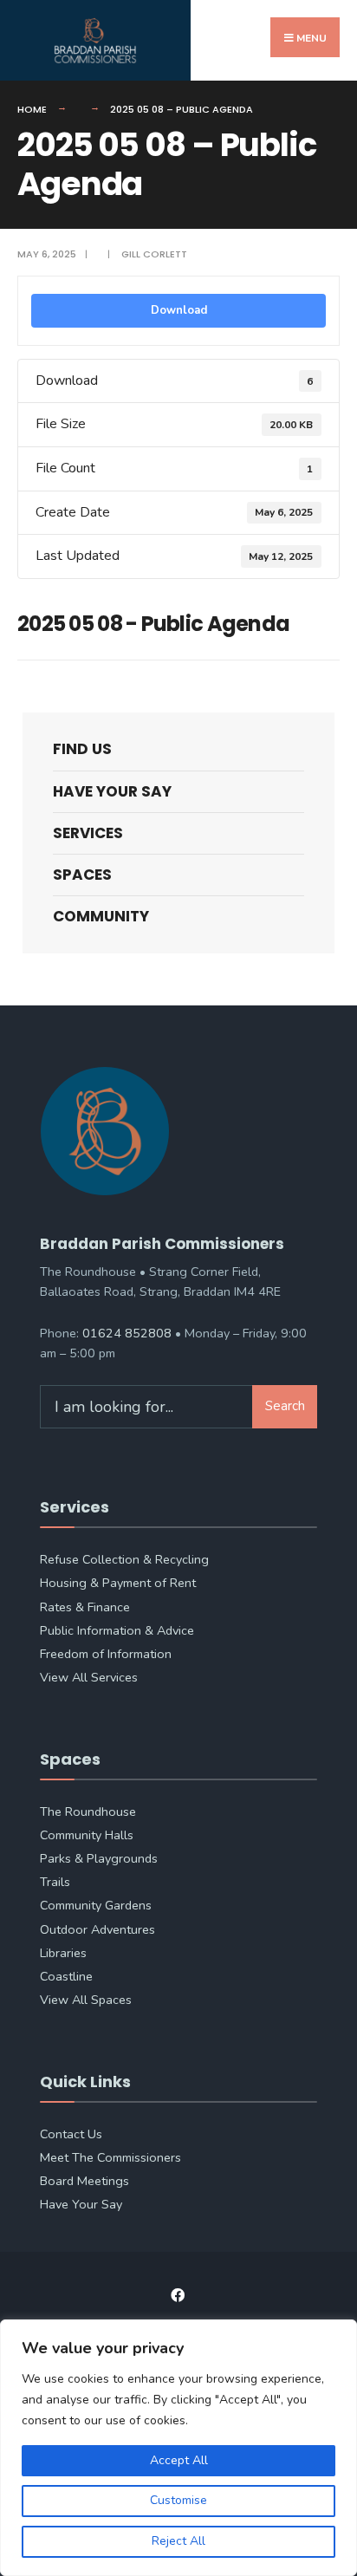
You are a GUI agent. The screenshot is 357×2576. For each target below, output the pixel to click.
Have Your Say (112, 791)
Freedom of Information (106, 1654)
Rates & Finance (85, 1607)
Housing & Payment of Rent (118, 1583)
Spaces (82, 875)
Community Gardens (96, 1905)
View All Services (89, 1677)
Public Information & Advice (117, 1630)
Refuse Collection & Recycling (124, 1559)
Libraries (63, 1953)
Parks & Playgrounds (99, 1858)
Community (101, 916)
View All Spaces (86, 2000)
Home (32, 109)
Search (285, 1406)
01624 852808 (127, 1333)
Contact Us (71, 2134)
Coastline (66, 1976)
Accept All (179, 2460)
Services (88, 833)
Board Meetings (84, 2181)
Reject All (178, 2541)
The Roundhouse (88, 1812)
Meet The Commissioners (110, 2157)
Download (179, 310)
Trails (55, 1882)
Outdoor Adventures (97, 1929)
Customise (178, 2500)
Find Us (82, 749)
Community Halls (87, 1835)
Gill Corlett (154, 254)
